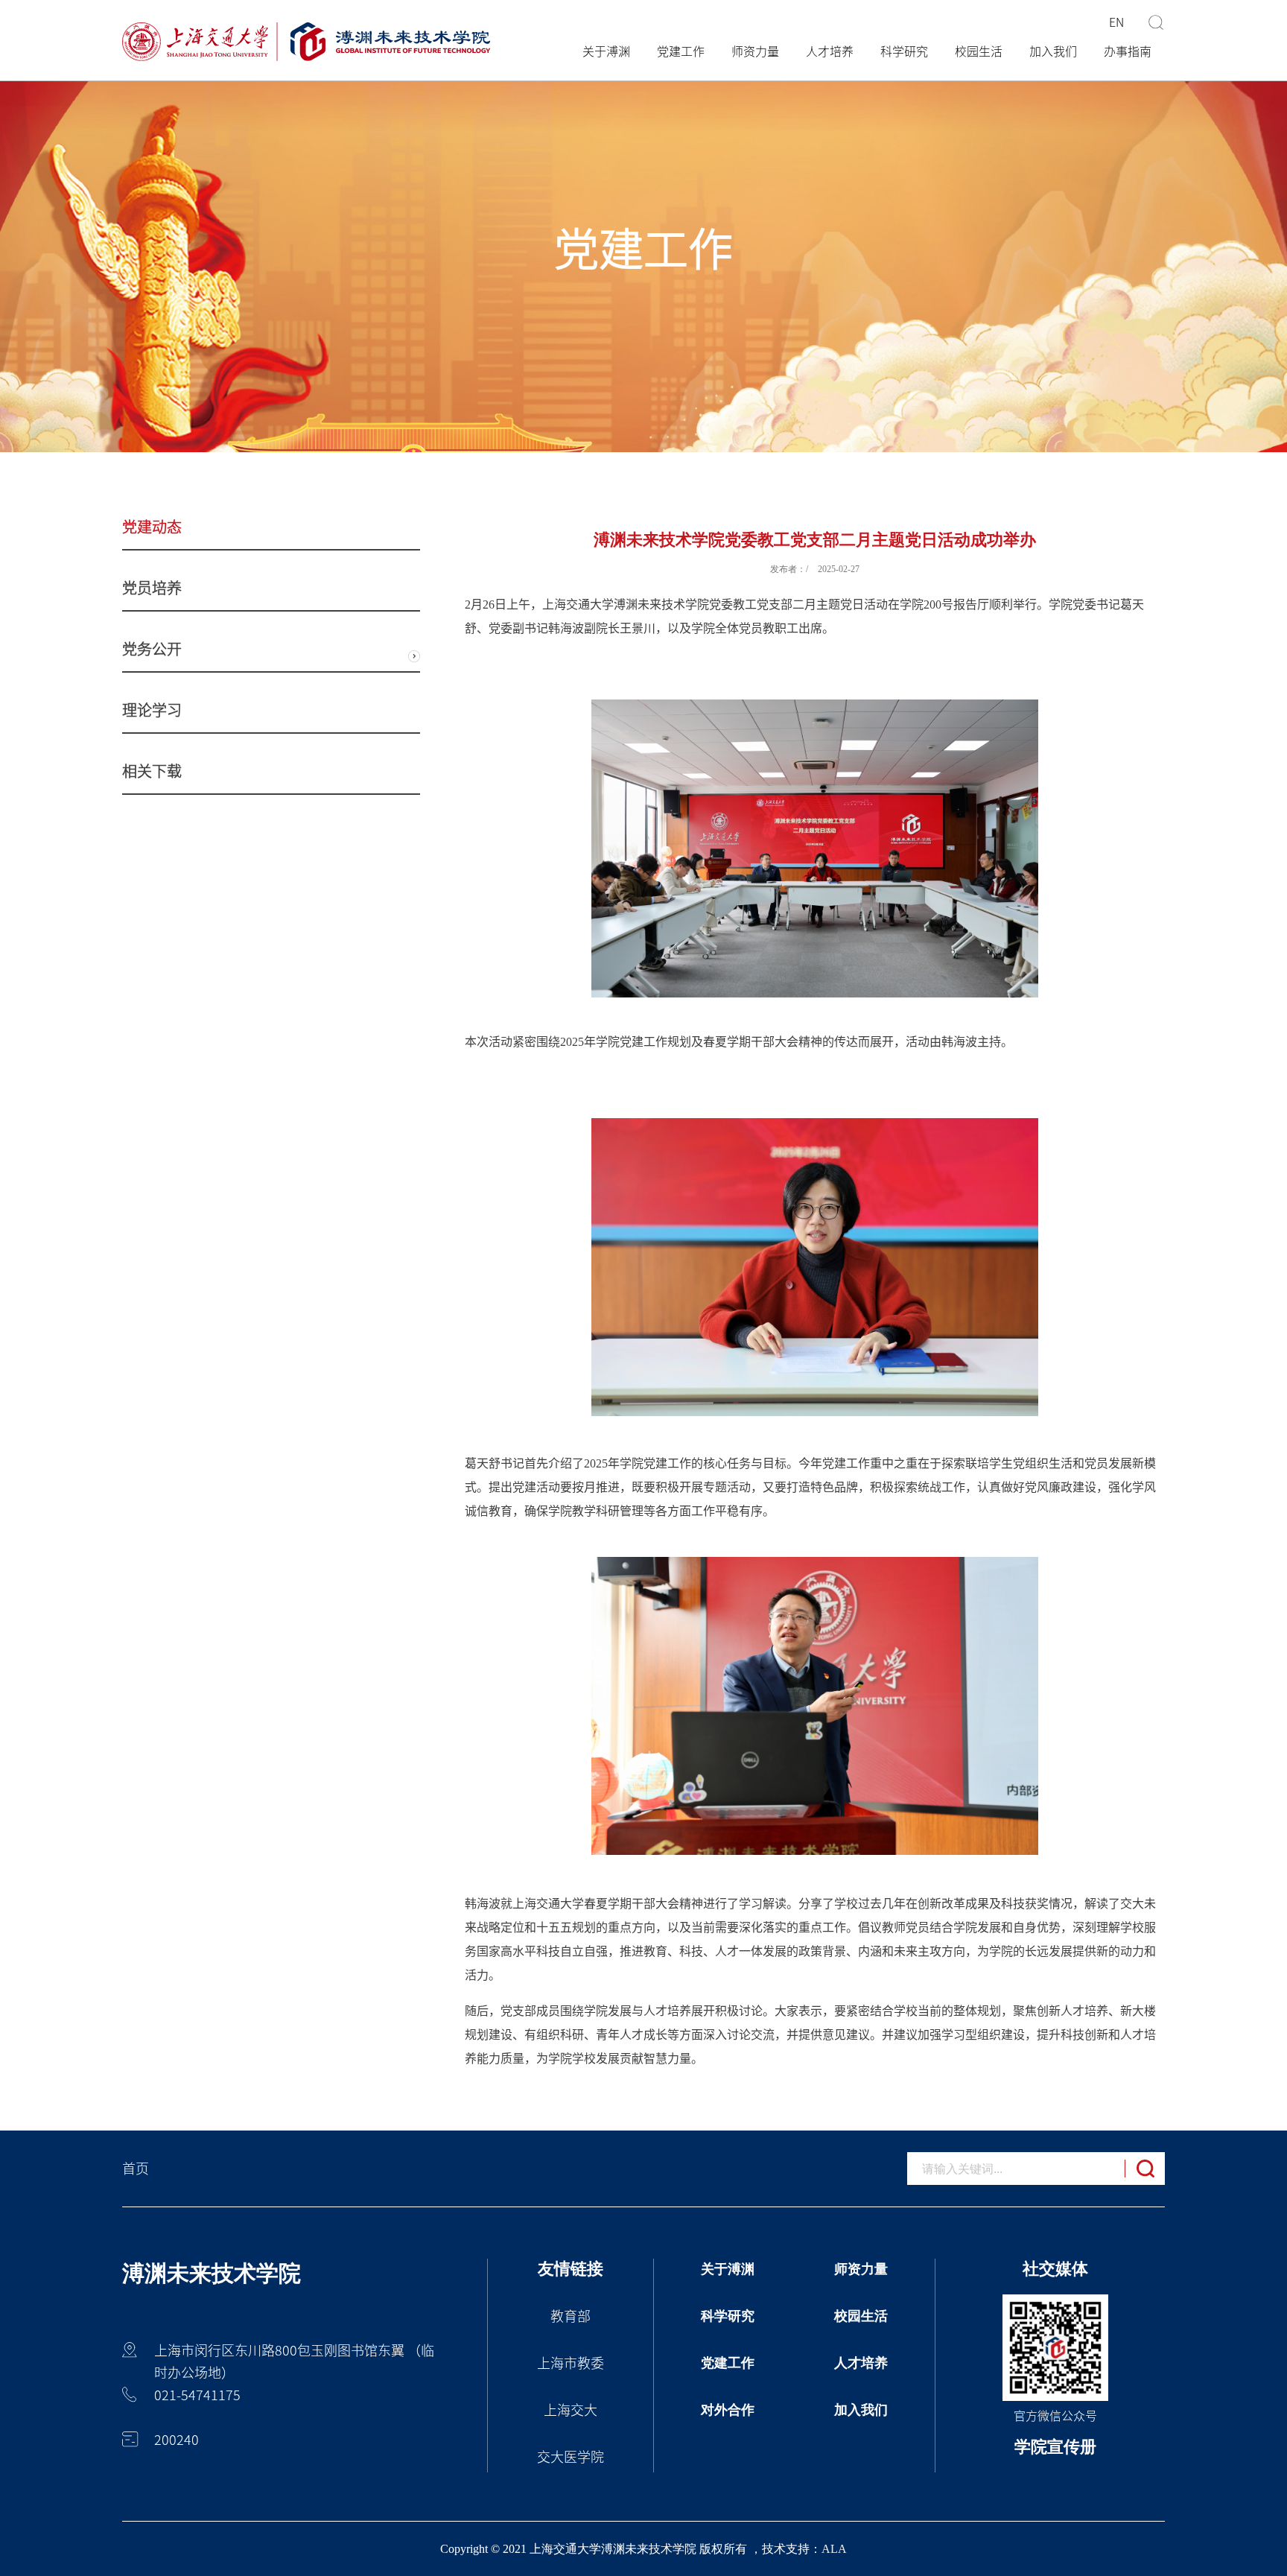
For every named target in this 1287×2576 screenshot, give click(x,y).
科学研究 (904, 51)
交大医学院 (571, 2457)
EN (1116, 22)
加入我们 (1053, 51)
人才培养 (830, 51)
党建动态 (152, 527)
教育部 (571, 2316)
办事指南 (1128, 51)
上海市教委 (571, 2363)
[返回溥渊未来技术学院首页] (306, 42)
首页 (136, 2169)
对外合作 (728, 2410)
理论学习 (152, 710)
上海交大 (571, 2410)
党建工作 (681, 51)
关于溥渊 (606, 51)
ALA (834, 2549)
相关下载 (152, 771)
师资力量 (755, 51)
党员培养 (152, 588)
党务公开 (152, 649)
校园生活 (979, 51)
